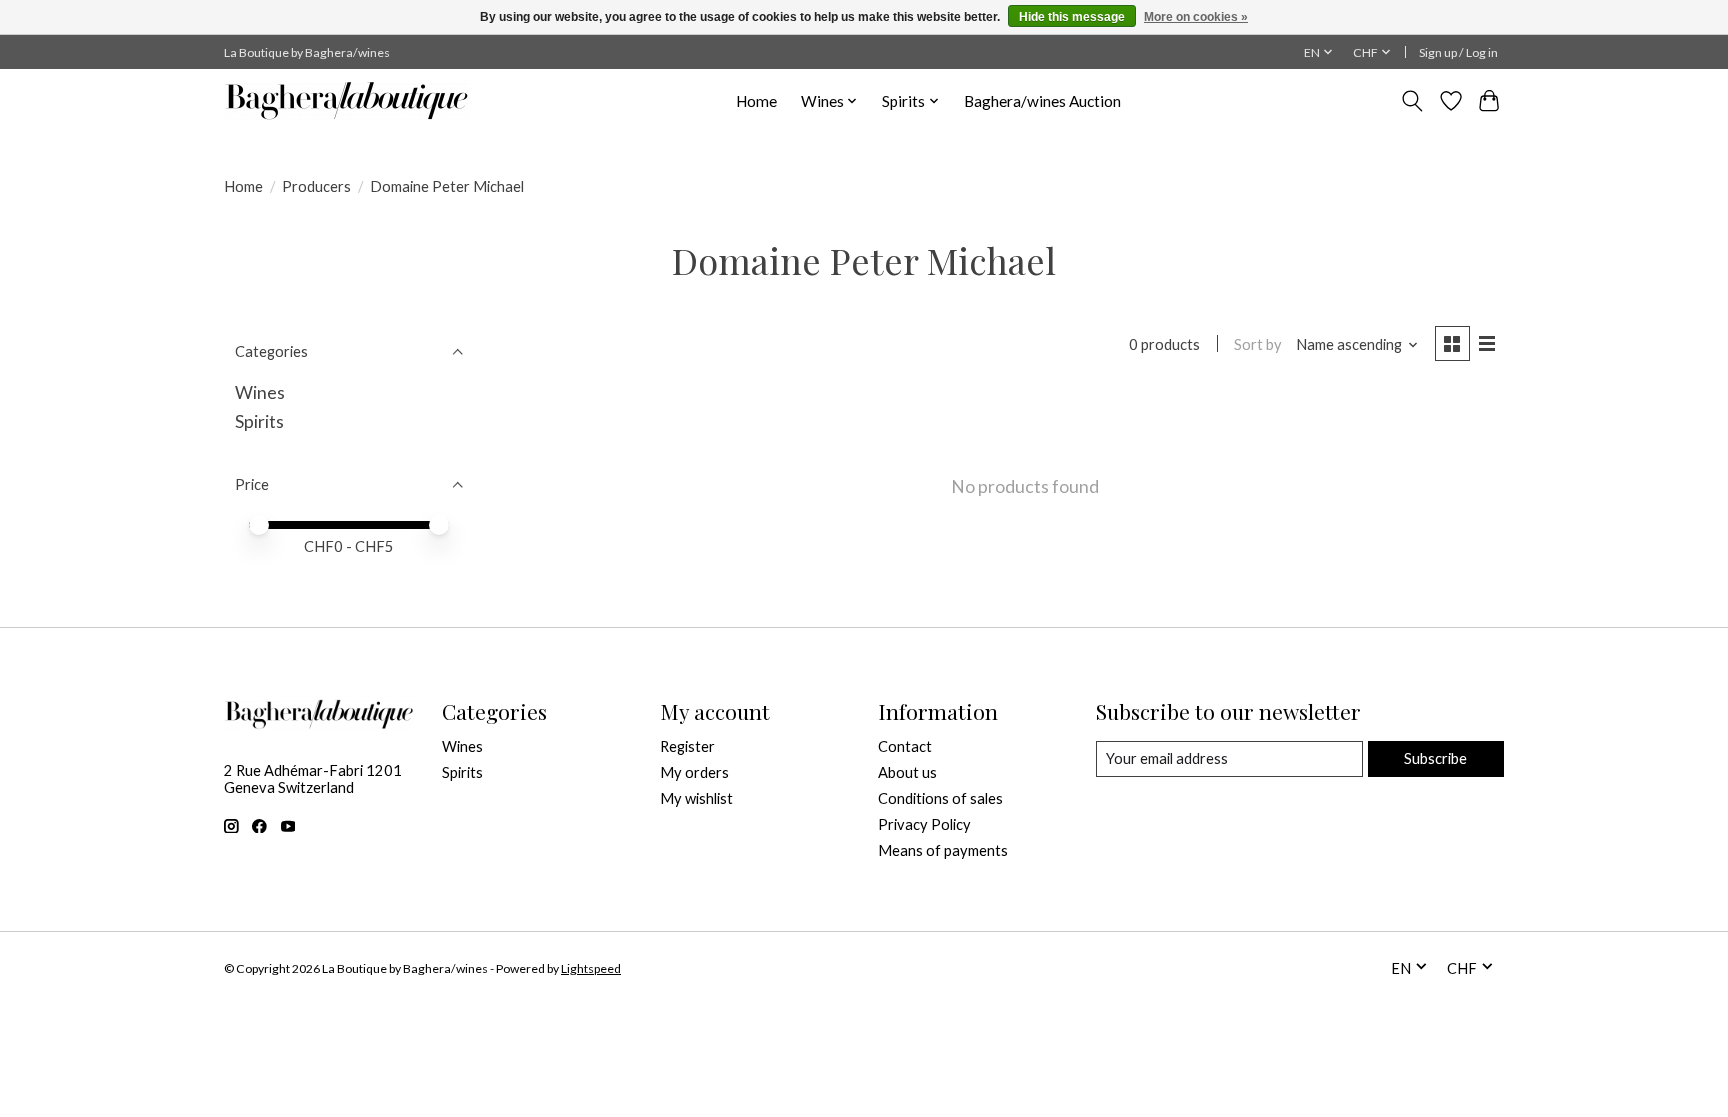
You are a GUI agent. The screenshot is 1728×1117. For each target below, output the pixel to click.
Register (687, 746)
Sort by (1258, 344)
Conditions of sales (940, 798)
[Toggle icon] (1412, 101)
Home (756, 101)
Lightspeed (591, 968)
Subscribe (1435, 758)
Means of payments (943, 850)
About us (907, 772)
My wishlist (696, 798)
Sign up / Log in (1458, 52)
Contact (905, 746)
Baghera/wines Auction (1042, 101)
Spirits (259, 421)
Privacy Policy (924, 824)
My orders (694, 772)
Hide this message (1072, 17)
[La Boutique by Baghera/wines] (346, 101)
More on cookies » (1196, 17)
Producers (316, 186)
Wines (260, 392)
